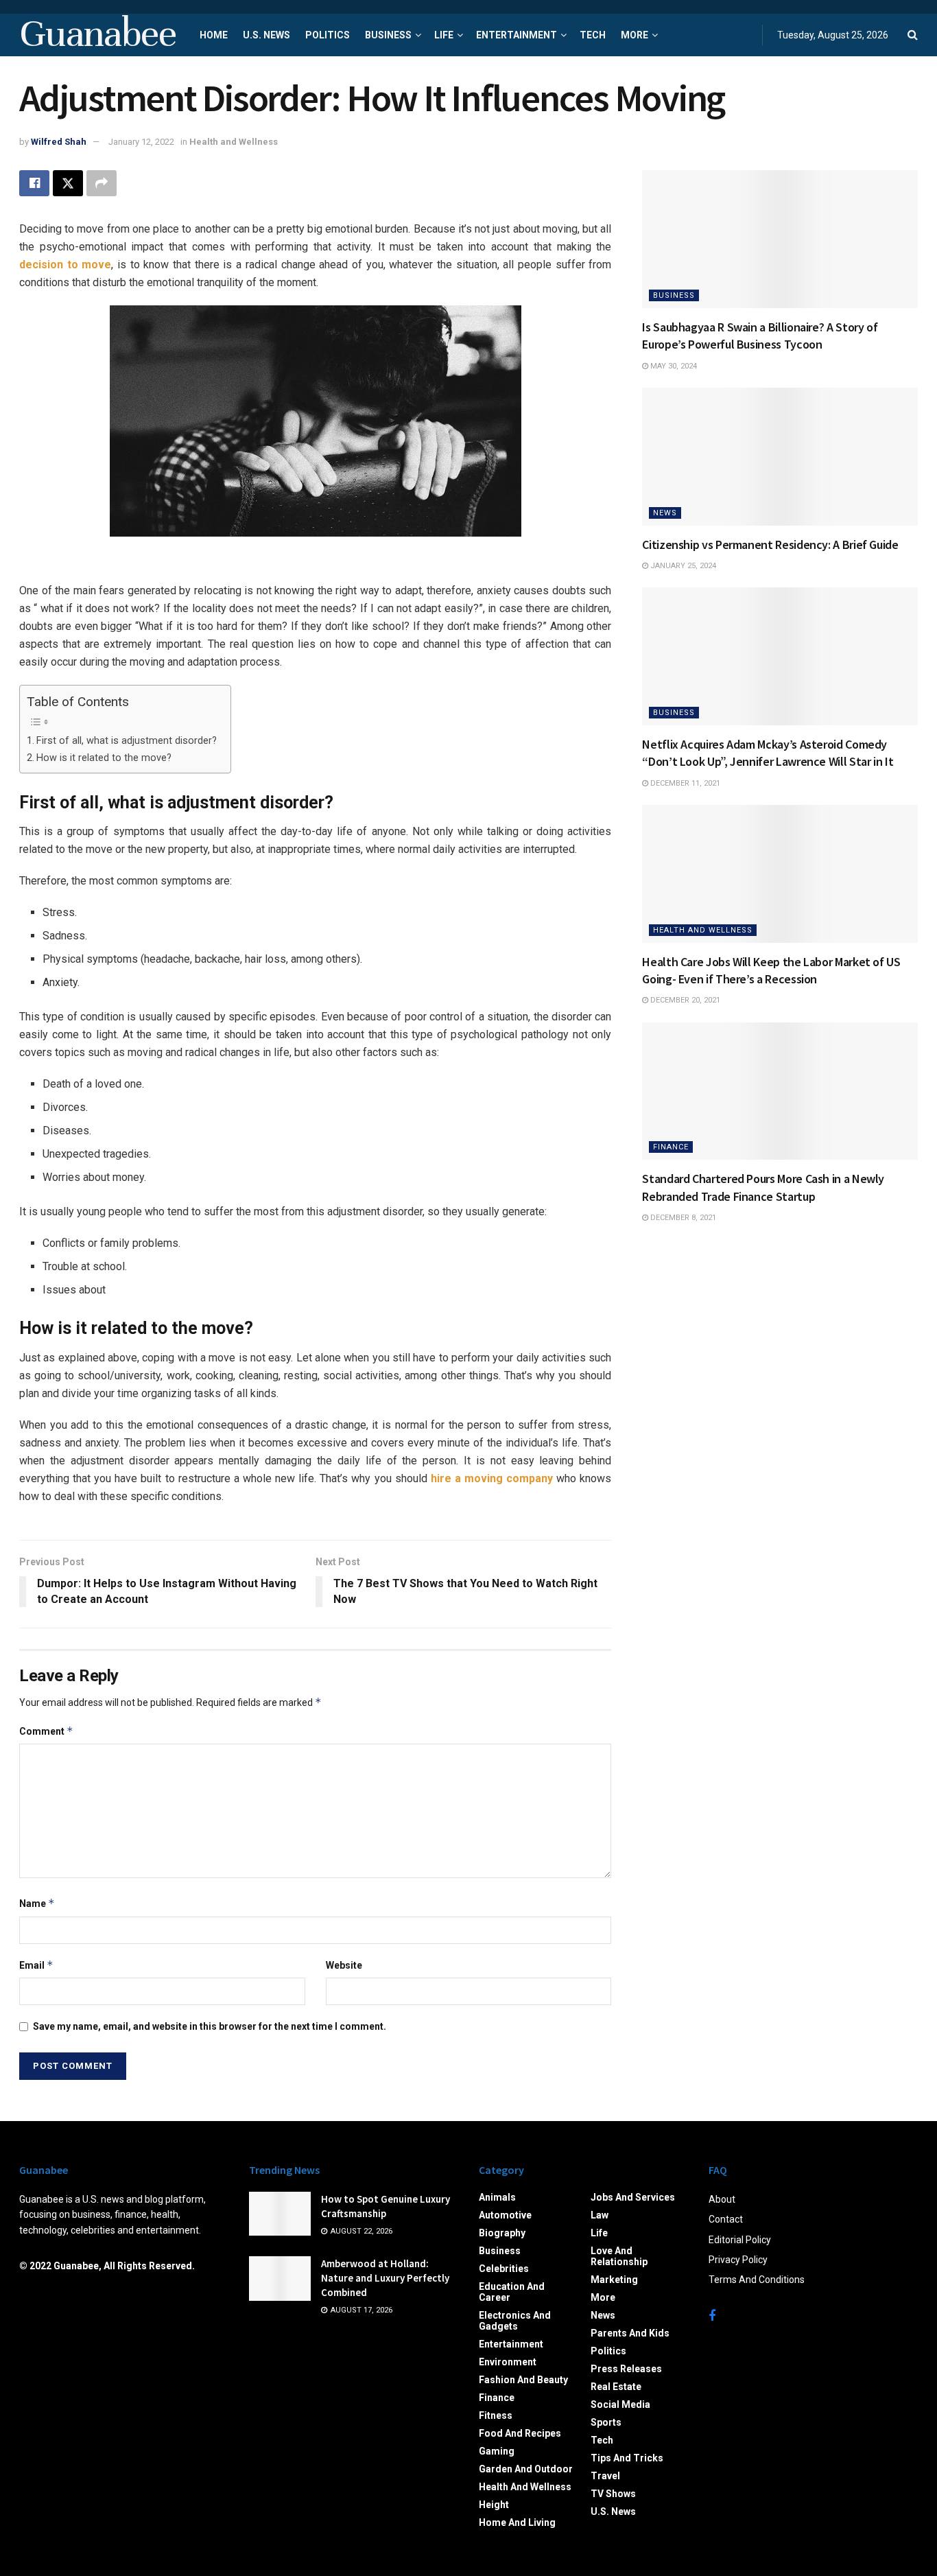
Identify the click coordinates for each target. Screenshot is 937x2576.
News (665, 513)
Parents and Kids (630, 2333)
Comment (46, 1731)
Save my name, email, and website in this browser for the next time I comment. (210, 2026)
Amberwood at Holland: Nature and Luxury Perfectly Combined (385, 2278)
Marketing (614, 2280)
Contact (726, 2219)
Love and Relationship (619, 2256)
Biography (502, 2233)
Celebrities (504, 2269)
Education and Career (512, 2292)
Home (214, 35)
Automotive (505, 2215)
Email (36, 1965)
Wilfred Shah (59, 142)
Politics (328, 35)
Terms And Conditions (757, 2280)
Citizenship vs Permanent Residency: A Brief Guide (770, 545)
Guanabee (97, 35)
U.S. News (266, 35)
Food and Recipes (520, 2433)
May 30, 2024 (673, 366)
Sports (606, 2422)
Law (600, 2215)
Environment (508, 2362)
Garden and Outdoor (526, 2469)
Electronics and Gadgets (515, 2321)
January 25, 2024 (682, 566)
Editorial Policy (740, 2240)
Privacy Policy (738, 2260)
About (722, 2199)
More (634, 35)
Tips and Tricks (627, 2458)
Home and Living (517, 2522)
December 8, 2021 (682, 1218)
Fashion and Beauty (523, 2380)
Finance (671, 1147)
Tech (593, 35)
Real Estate (616, 2387)
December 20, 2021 (684, 1000)
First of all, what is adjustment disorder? (127, 741)
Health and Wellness (234, 142)
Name (37, 1903)
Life (444, 35)
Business (388, 35)
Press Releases (626, 2369)
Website (344, 1965)
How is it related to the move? (104, 758)
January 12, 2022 (141, 142)
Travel (605, 2476)
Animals (497, 2197)
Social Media (620, 2404)
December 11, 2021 (684, 783)
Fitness (496, 2415)
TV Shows (613, 2494)
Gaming (497, 2451)
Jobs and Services (633, 2197)
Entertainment (517, 35)
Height (494, 2505)
